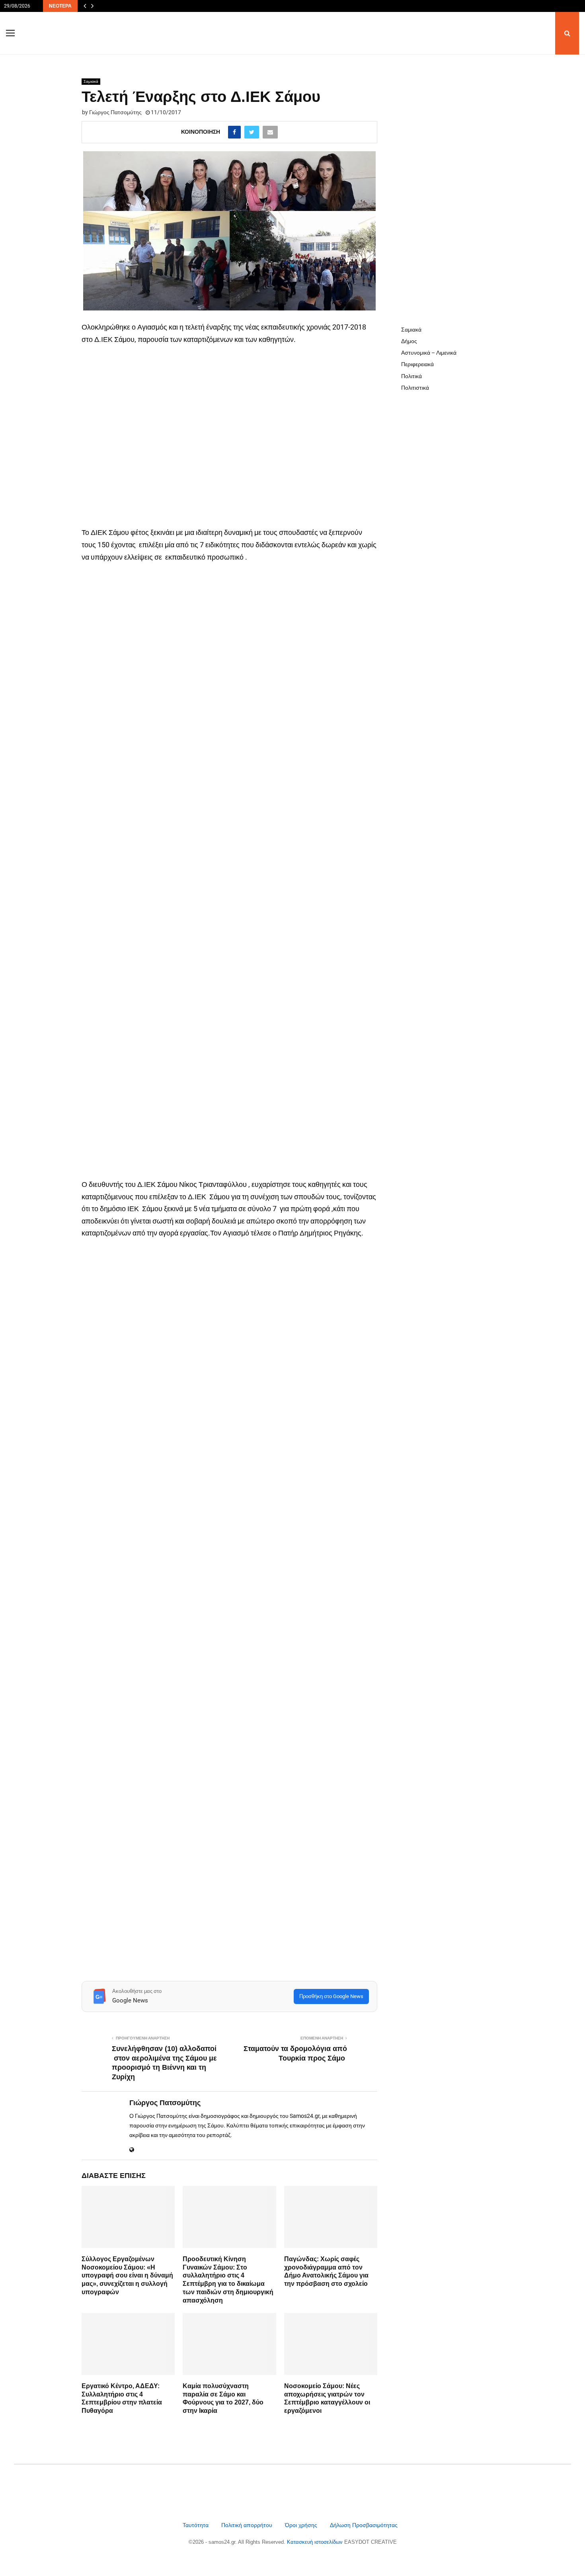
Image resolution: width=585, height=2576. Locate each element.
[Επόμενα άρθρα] (92, 6)
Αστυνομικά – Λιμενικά (429, 353)
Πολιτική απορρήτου (247, 2525)
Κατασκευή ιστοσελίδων (316, 2542)
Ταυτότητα (196, 2525)
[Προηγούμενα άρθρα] (85, 6)
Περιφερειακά (417, 364)
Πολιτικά (411, 376)
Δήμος (409, 341)
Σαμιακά (91, 81)
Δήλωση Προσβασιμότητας (364, 2525)
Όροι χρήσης (302, 2525)
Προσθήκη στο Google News (331, 1996)
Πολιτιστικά (415, 388)
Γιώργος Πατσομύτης (115, 112)
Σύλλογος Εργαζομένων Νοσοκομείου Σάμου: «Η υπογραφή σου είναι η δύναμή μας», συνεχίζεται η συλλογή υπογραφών (127, 2275)
